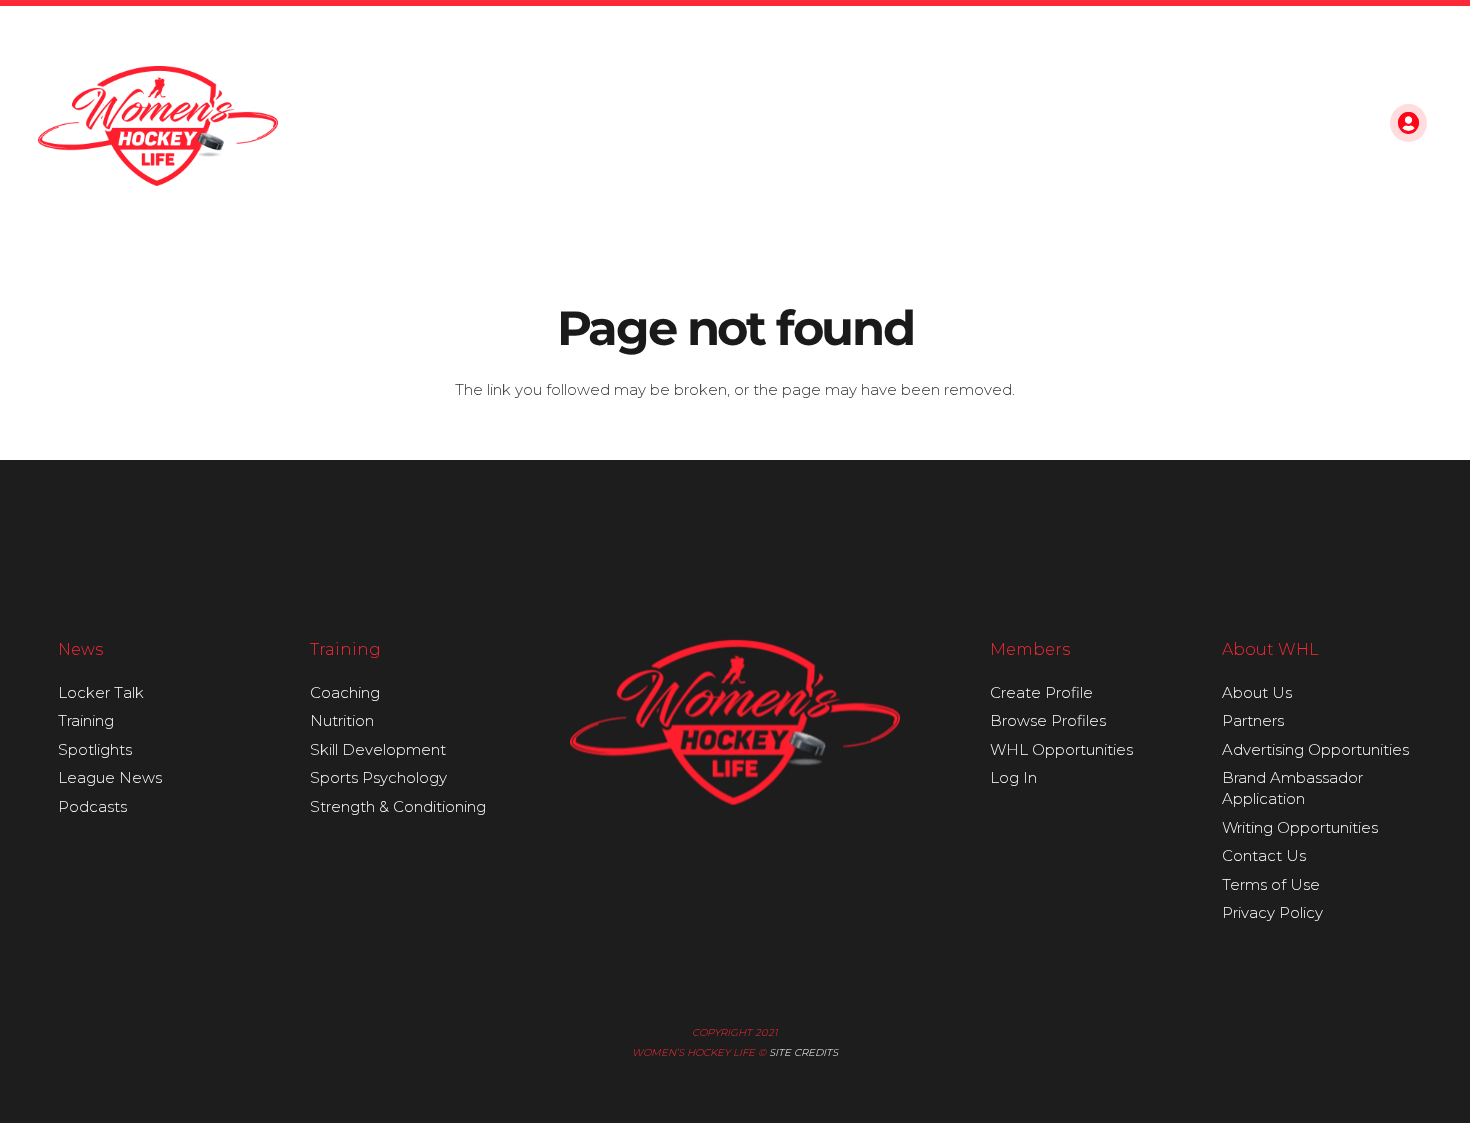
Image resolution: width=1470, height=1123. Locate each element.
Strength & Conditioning (398, 806)
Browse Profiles (1048, 720)
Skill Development (378, 749)
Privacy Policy (1272, 912)
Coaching (345, 692)
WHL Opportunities (1061, 749)
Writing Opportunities (1300, 827)
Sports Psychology (378, 777)
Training (86, 720)
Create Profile (1041, 692)
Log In (1013, 777)
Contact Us (1264, 855)
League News (110, 777)
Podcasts (92, 806)
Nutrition (342, 720)
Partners (1253, 720)
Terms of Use (1271, 884)
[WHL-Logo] (158, 126)
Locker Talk (101, 692)
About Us (1257, 692)
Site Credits (803, 1052)
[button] (1346, 126)
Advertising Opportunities (1315, 749)
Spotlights (95, 749)
